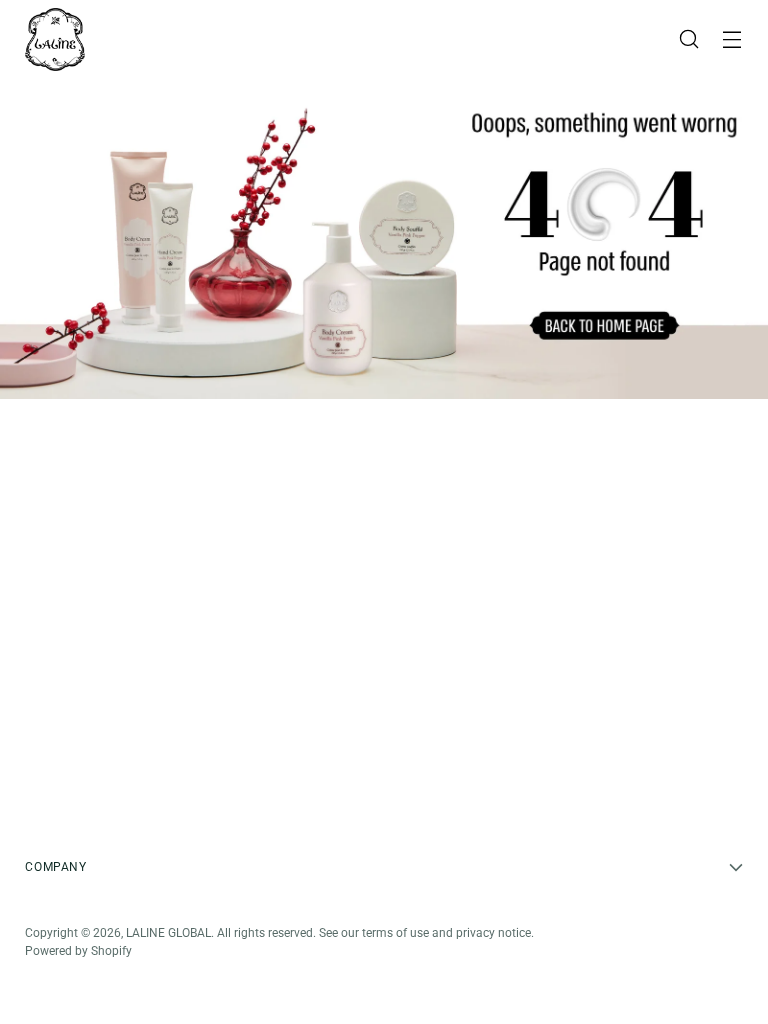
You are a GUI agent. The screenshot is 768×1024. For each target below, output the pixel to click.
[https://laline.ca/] (384, 239)
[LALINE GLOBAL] (55, 39)
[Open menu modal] (732, 39)
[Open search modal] (689, 39)
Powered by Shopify (78, 951)
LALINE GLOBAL (168, 933)
